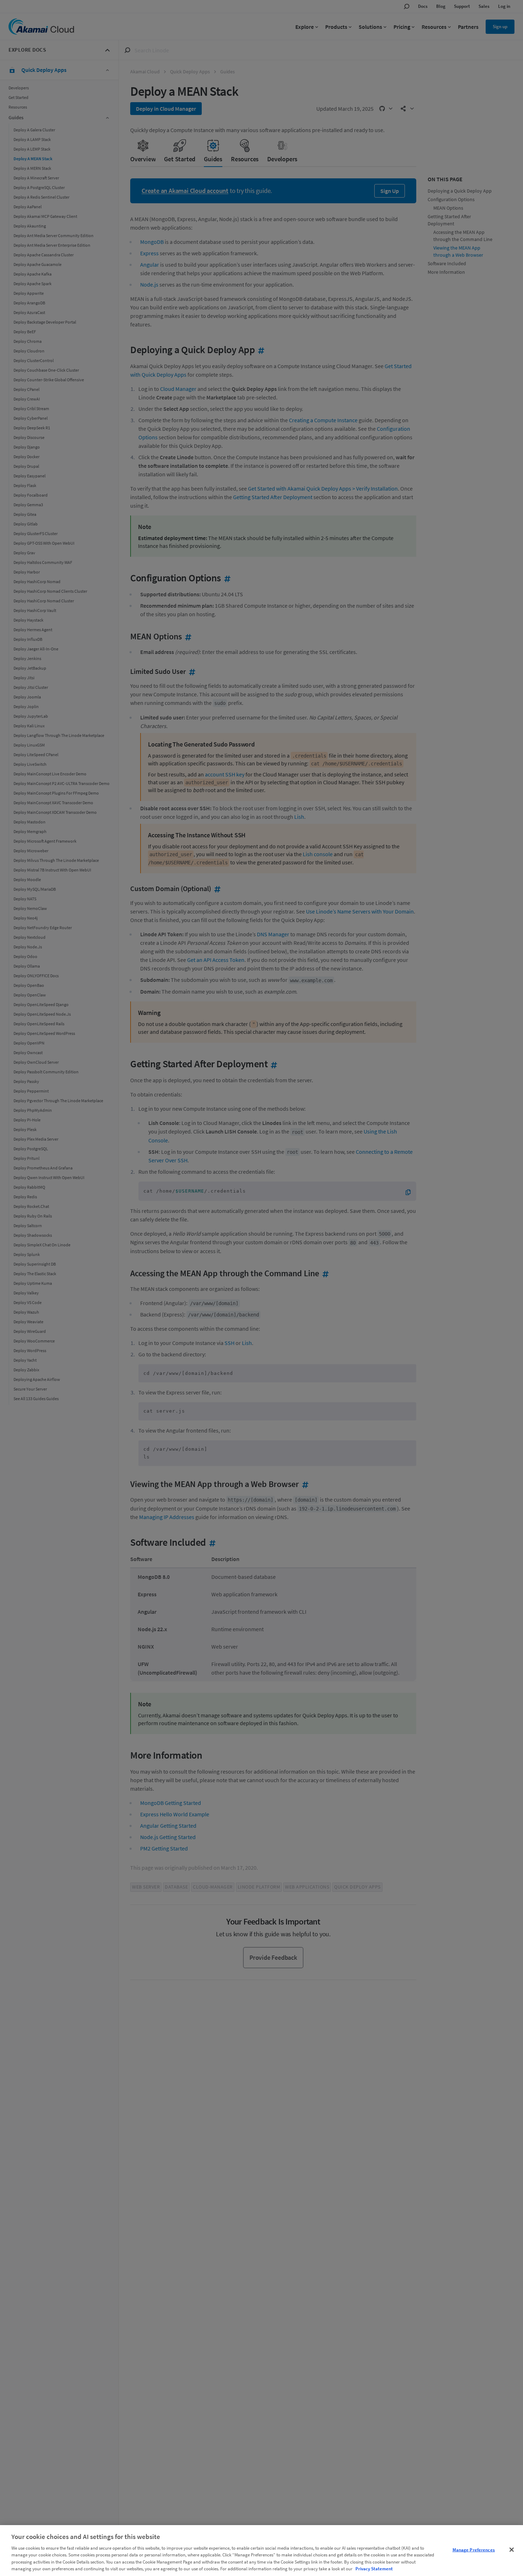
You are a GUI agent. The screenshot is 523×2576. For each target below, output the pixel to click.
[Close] (512, 2550)
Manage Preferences (474, 2550)
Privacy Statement (374, 2569)
